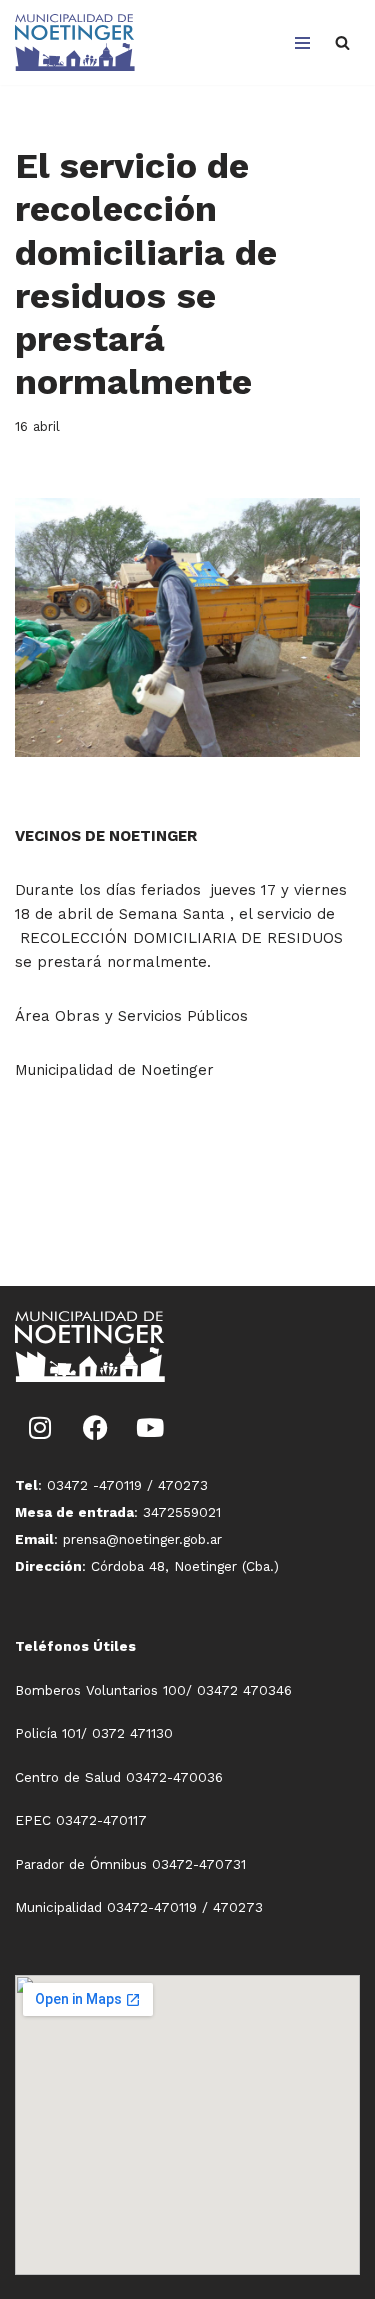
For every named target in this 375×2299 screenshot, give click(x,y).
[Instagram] (40, 1427)
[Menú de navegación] (302, 43)
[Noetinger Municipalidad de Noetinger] (75, 42)
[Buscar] (342, 42)
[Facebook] (95, 1427)
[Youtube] (150, 1427)
